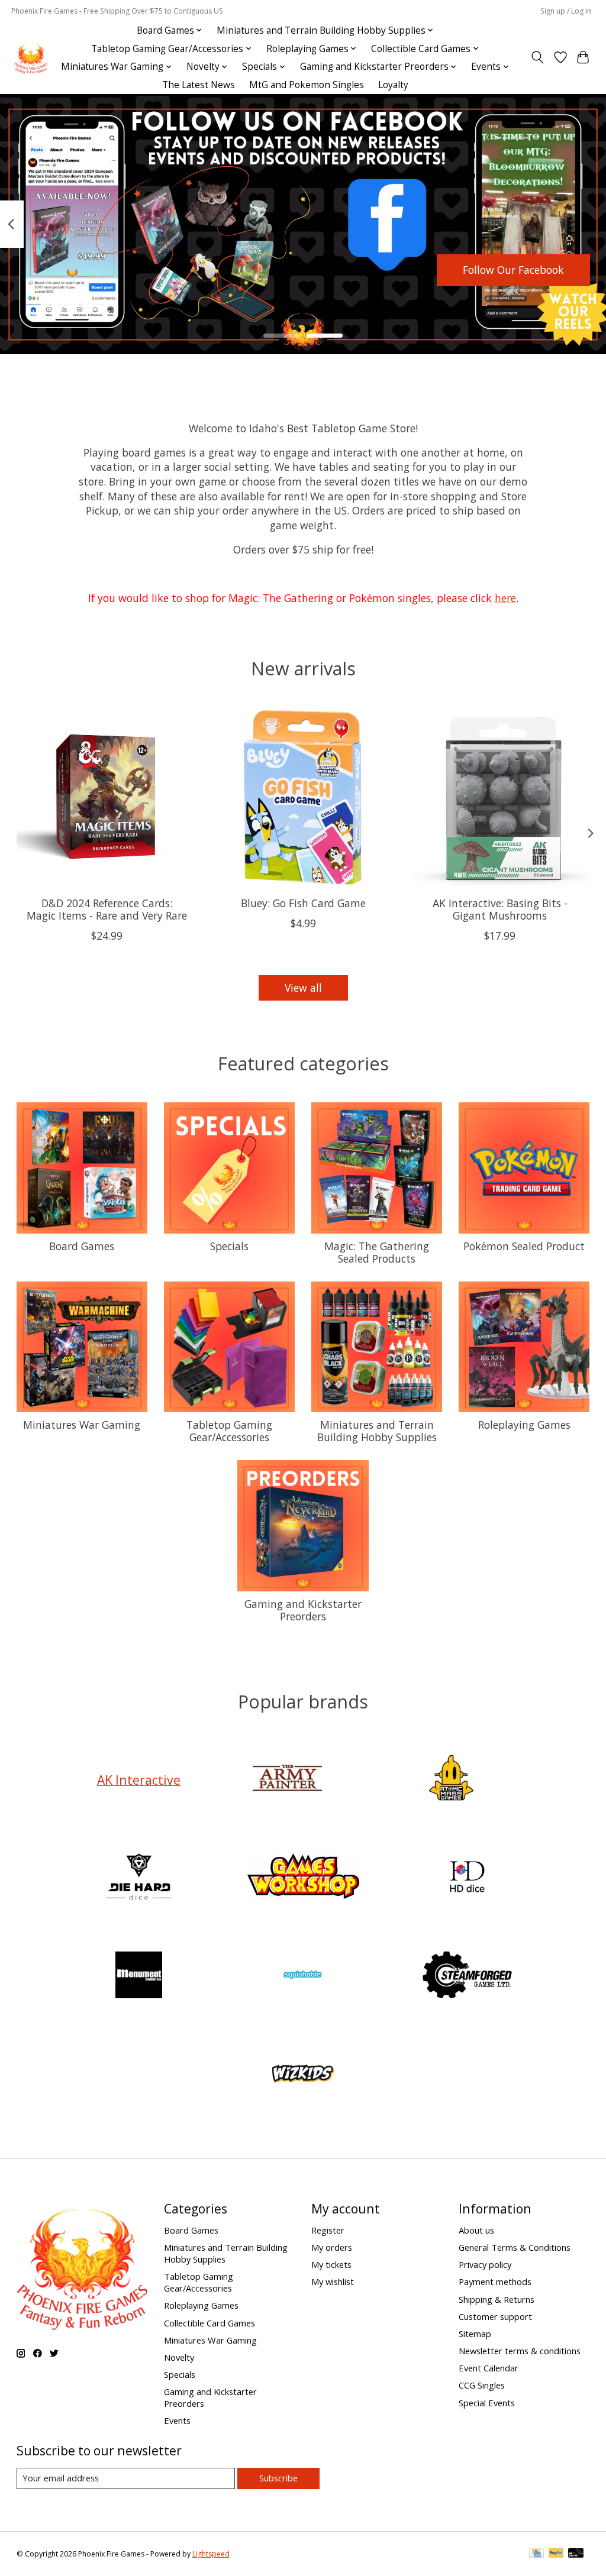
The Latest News (199, 85)
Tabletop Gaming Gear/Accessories (229, 1431)
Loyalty (393, 85)
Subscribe (278, 2478)
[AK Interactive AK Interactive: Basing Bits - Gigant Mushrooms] (500, 797)
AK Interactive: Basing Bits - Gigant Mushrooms (499, 909)
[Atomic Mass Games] (452, 1780)
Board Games (82, 1246)
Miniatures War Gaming (82, 1425)
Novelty (179, 2357)
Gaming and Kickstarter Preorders (303, 1610)
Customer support (495, 2316)
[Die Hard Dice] (139, 1878)
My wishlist (333, 2281)
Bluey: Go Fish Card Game (303, 903)
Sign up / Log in (566, 11)
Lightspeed (211, 2554)
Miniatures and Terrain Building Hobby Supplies (377, 1431)
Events (177, 2420)
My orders (332, 2247)
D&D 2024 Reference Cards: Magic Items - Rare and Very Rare (106, 909)
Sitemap (475, 2334)
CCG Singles (482, 2385)
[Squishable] (303, 1977)
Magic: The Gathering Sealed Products (377, 1252)
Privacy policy (485, 2264)
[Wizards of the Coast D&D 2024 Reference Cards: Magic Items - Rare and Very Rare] (107, 797)
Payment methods (495, 2281)
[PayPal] (556, 2554)
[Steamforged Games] (468, 1977)
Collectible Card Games (209, 2323)
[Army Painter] (287, 1780)
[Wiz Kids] (303, 2075)
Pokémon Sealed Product (524, 1246)
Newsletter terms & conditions (520, 2351)
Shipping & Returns (497, 2299)
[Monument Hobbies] (139, 1977)
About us (476, 2230)
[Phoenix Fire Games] (31, 58)
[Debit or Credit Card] (576, 2554)
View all (303, 988)
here (505, 598)
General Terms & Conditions (515, 2247)
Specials (229, 1246)
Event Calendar (489, 2368)
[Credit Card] (536, 2554)
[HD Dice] (468, 1878)
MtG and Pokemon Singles (307, 85)
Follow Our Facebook (513, 270)
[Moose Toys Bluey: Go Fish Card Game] (303, 797)
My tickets (331, 2264)
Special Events (487, 2403)
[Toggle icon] (537, 57)
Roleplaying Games (524, 1425)
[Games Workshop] (303, 1878)
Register (328, 2230)
